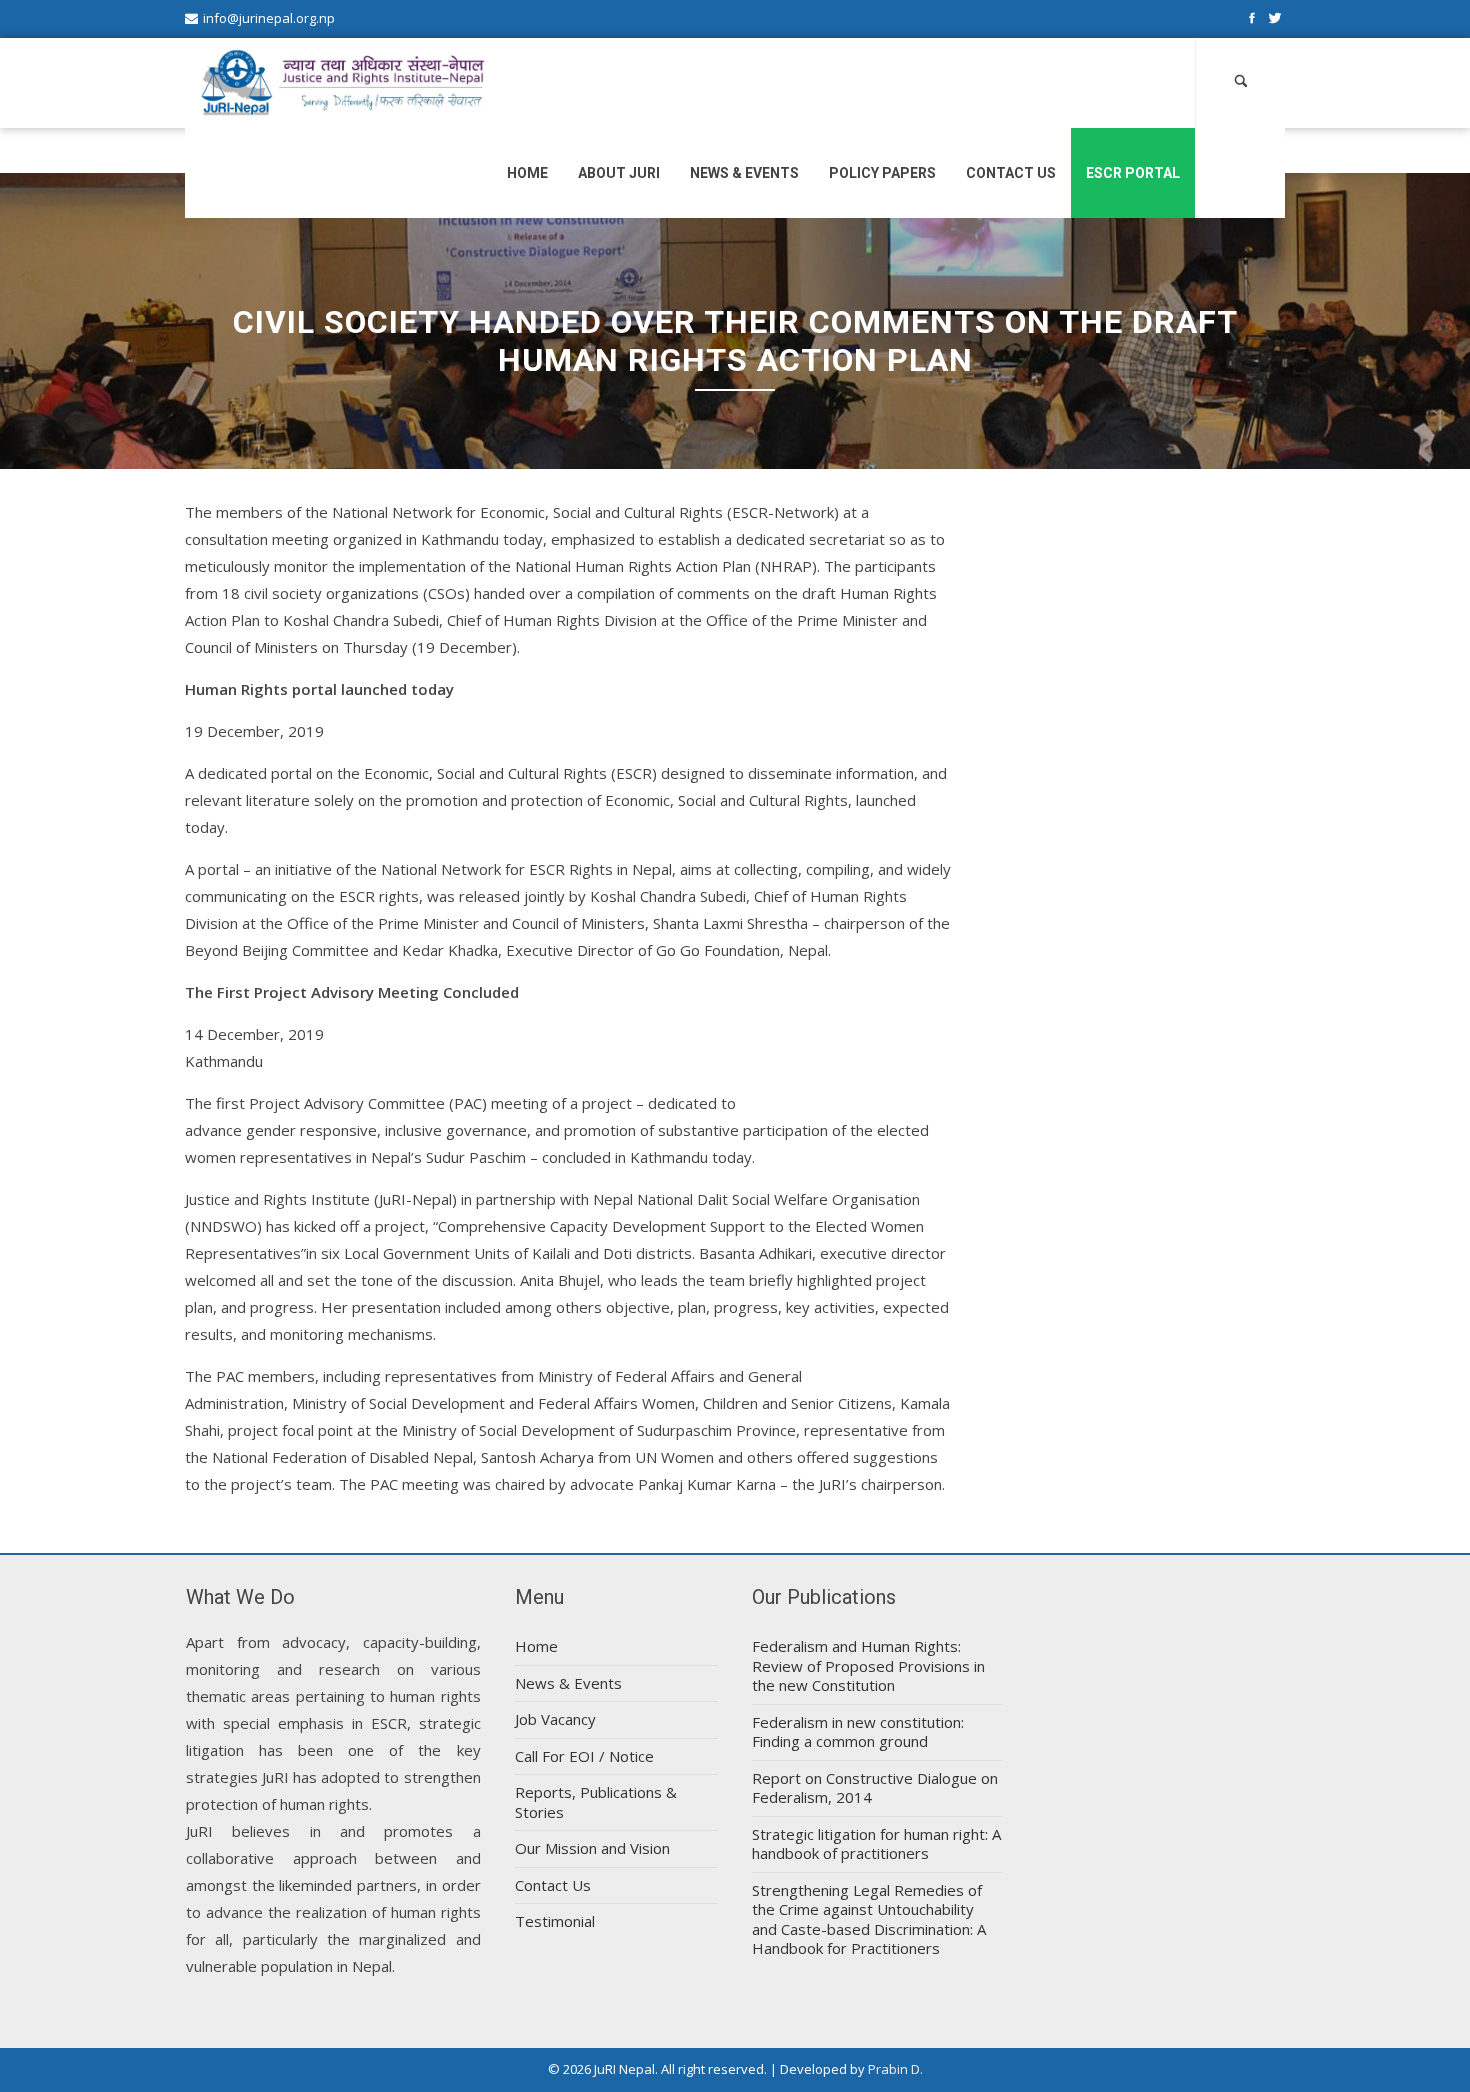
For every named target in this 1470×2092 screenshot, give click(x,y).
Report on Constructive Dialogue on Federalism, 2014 (875, 1788)
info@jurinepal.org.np (269, 18)
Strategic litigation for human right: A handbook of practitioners (876, 1844)
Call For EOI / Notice (584, 1756)
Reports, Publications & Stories (596, 1802)
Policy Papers (882, 173)
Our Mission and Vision (592, 1848)
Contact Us (1011, 173)
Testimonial (555, 1921)
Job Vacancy (555, 1719)
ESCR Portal (1133, 173)
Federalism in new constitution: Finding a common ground (858, 1732)
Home (527, 173)
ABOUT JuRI (619, 173)
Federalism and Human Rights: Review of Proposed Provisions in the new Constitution (868, 1665)
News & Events (744, 173)
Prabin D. (895, 2069)
